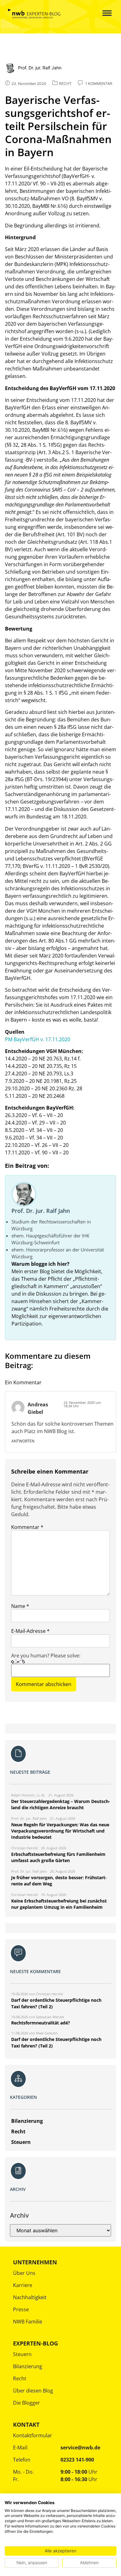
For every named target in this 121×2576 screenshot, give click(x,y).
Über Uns (24, 2273)
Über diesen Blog (33, 2391)
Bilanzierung (28, 2366)
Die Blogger (27, 2403)
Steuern (22, 2354)
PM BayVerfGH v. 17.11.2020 (38, 1039)
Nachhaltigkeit (30, 2297)
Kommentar (27, 1527)
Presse (21, 2309)
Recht (20, 2378)
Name (20, 1606)
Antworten (23, 1441)
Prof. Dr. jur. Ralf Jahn (41, 1211)
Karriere (23, 2285)
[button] (103, 14)
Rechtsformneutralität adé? (41, 2023)
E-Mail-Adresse (30, 1631)
